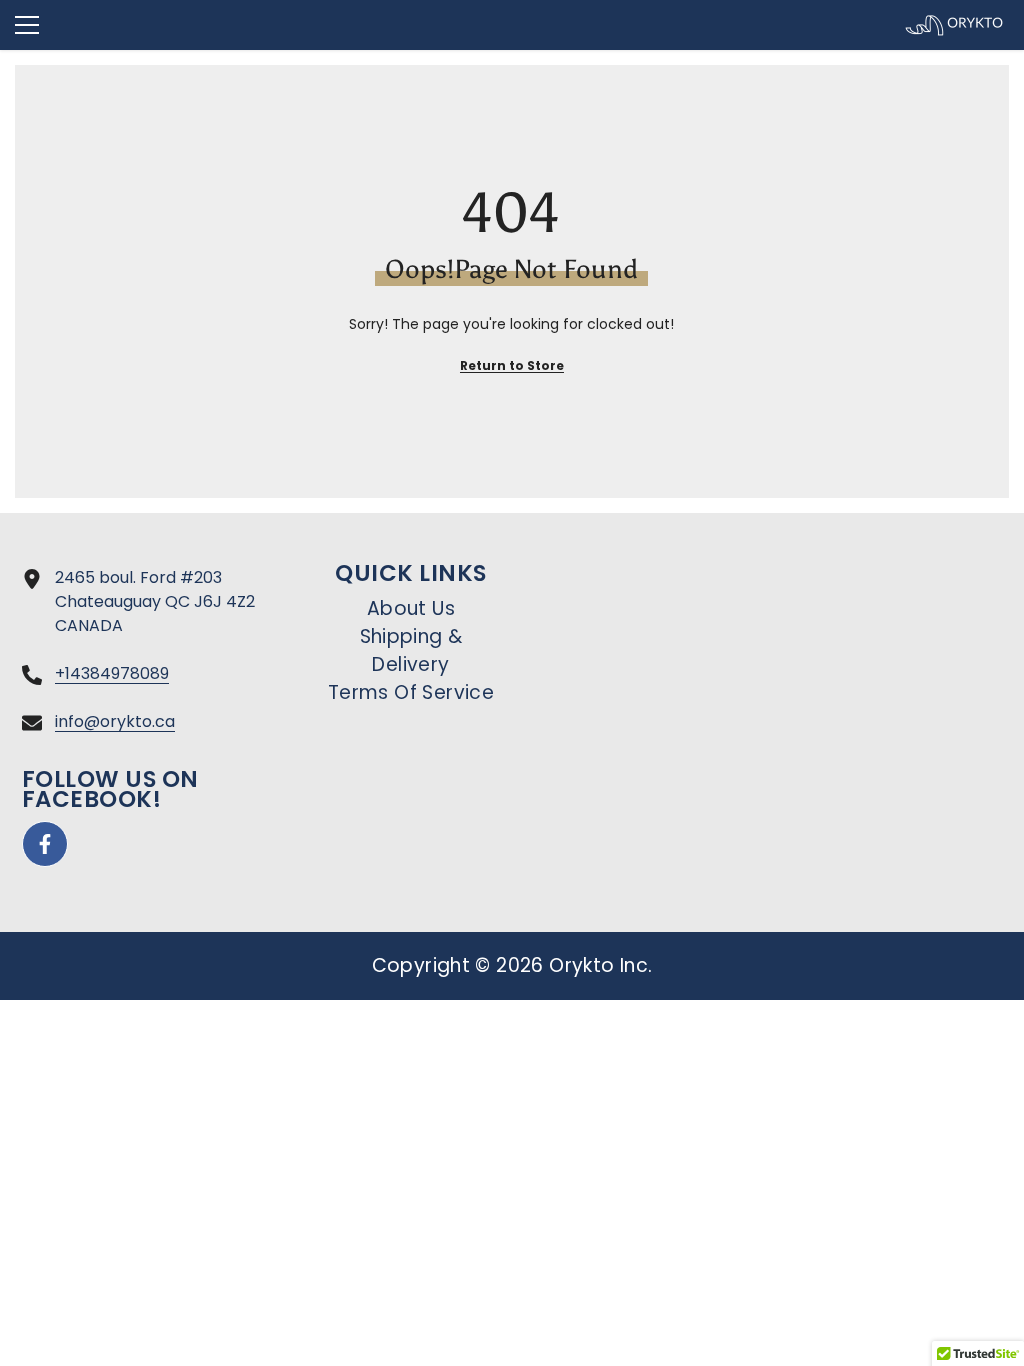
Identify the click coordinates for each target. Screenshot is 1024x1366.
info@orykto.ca (115, 721)
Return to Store (512, 365)
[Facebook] (45, 844)
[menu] (27, 25)
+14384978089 (112, 673)
